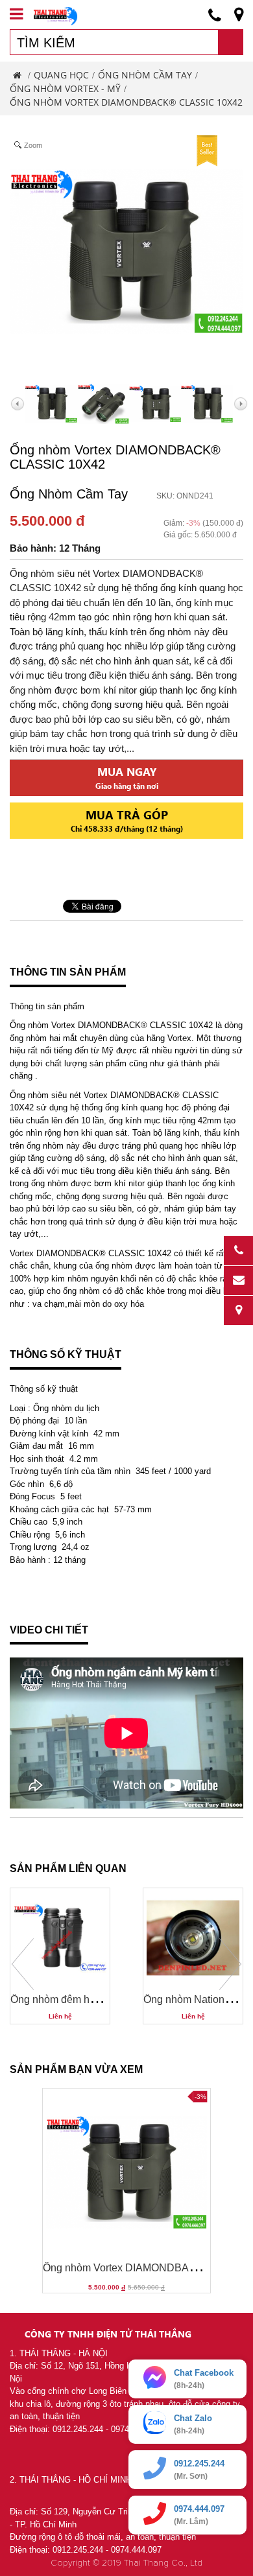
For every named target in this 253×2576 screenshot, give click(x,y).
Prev (23, 1964)
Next (230, 1964)
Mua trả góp (127, 820)
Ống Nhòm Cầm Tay (145, 75)
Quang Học (61, 75)
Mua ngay (127, 778)
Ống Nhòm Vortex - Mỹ (65, 88)
